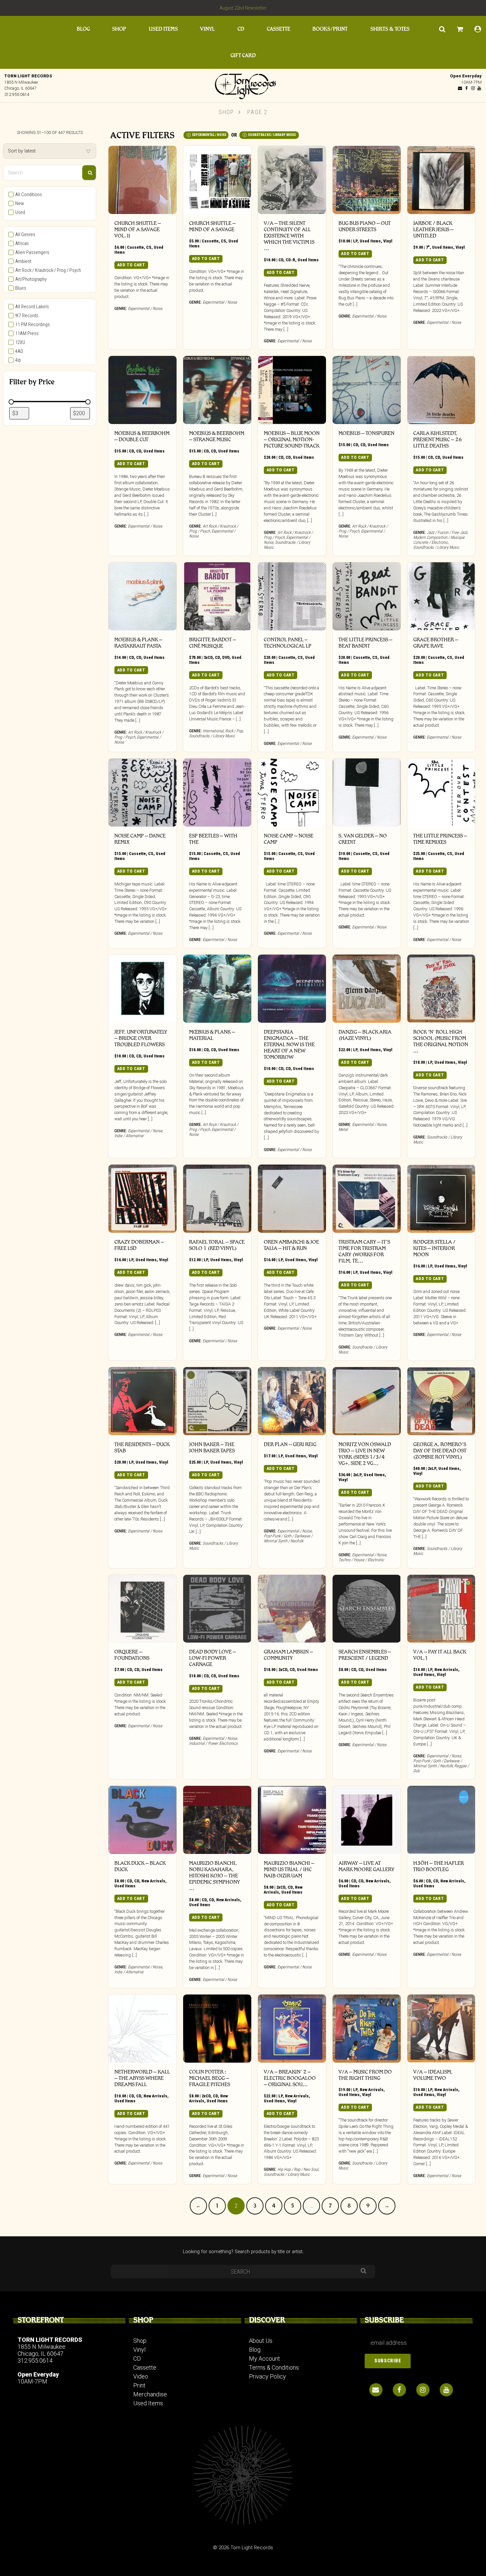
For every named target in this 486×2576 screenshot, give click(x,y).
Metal (343, 1129)
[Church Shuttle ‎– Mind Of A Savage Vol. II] (142, 180)
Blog (83, 29)
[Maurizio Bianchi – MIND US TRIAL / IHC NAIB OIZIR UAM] (292, 1820)
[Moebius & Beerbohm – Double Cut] (142, 390)
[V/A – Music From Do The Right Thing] (367, 2029)
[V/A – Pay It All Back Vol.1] (441, 1609)
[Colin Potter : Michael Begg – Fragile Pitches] (217, 2029)
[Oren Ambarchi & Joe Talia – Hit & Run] (292, 1199)
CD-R (290, 260)
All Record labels (32, 307)
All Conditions (29, 195)
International (213, 731)
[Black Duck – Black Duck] (142, 1820)
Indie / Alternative (129, 1136)
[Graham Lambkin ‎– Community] (292, 1609)
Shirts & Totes (390, 29)
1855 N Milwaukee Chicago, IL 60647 (41, 2350)
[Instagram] (473, 88)
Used (20, 213)
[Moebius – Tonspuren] (367, 390)
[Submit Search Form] (89, 173)
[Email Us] (460, 88)
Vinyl (207, 29)
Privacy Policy (267, 2376)
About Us (261, 2341)
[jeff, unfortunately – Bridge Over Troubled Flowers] (142, 989)
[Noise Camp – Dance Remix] (142, 793)
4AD (19, 351)
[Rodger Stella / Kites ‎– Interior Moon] (441, 1199)
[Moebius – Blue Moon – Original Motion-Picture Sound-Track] (292, 390)
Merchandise (150, 2394)
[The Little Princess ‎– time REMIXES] (441, 793)
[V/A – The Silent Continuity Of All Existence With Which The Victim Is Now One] (292, 180)
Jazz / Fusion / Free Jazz (447, 532)
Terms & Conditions (274, 2367)
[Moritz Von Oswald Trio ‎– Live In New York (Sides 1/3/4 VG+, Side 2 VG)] (367, 1401)
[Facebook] (466, 88)
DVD (226, 657)
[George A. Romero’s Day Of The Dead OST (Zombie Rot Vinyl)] (441, 1401)
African (22, 244)
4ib (18, 360)
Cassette (279, 29)
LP (355, 241)
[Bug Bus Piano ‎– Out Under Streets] (367, 180)
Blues (21, 288)
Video (141, 2376)
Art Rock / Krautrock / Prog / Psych (48, 270)
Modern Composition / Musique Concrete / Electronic (439, 540)
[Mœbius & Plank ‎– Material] (217, 989)
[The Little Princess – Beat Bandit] (367, 596)
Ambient (23, 261)
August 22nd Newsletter (243, 8)
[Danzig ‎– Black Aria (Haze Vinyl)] (367, 989)
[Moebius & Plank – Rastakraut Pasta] (142, 596)
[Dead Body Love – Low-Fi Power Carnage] (217, 1609)
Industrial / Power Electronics (213, 1743)
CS (149, 247)
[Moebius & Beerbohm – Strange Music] (217, 390)
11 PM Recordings (33, 325)
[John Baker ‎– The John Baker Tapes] (217, 1401)
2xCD (283, 1670)
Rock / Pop (234, 731)
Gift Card (243, 55)
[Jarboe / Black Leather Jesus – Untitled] (441, 180)
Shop (119, 29)
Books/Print (330, 29)
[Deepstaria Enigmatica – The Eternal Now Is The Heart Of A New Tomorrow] (292, 989)
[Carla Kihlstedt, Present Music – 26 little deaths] (441, 390)
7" (428, 247)
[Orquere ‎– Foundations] (142, 1609)
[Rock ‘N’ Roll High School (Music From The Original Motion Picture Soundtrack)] (441, 989)
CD (241, 29)
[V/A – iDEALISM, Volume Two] (441, 2029)
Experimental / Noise (209, 135)
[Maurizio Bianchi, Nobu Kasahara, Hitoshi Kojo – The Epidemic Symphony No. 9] (217, 1820)
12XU (20, 343)
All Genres (25, 235)
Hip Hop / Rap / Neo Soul (298, 2169)
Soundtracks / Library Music (272, 135)
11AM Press (27, 334)
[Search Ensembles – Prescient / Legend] (367, 1609)
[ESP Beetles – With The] (217, 793)
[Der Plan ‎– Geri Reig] (292, 1401)
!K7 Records (27, 316)
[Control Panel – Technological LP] (292, 596)
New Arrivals (446, 1670)
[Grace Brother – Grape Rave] (441, 596)
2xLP (357, 1475)
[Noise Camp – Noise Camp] (292, 793)
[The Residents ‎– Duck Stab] (142, 1401)
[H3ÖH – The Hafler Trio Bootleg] (441, 1820)
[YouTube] (479, 88)
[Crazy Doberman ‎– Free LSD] (142, 1199)
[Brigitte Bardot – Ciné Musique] (217, 596)
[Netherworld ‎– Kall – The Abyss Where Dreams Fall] (142, 2029)
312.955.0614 (17, 94)
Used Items (163, 29)
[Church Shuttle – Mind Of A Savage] (217, 180)
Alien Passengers (32, 253)
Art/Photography (31, 279)
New (20, 204)
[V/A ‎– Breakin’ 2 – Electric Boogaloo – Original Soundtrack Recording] (292, 2029)
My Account (264, 2359)
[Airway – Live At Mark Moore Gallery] (367, 1820)
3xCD (208, 657)
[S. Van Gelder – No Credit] (367, 793)
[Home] (243, 85)
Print (139, 2385)
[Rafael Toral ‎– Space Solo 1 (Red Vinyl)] (217, 1199)
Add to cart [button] (131, 265)
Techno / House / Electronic (361, 1560)
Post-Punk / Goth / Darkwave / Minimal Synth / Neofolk (288, 1538)
